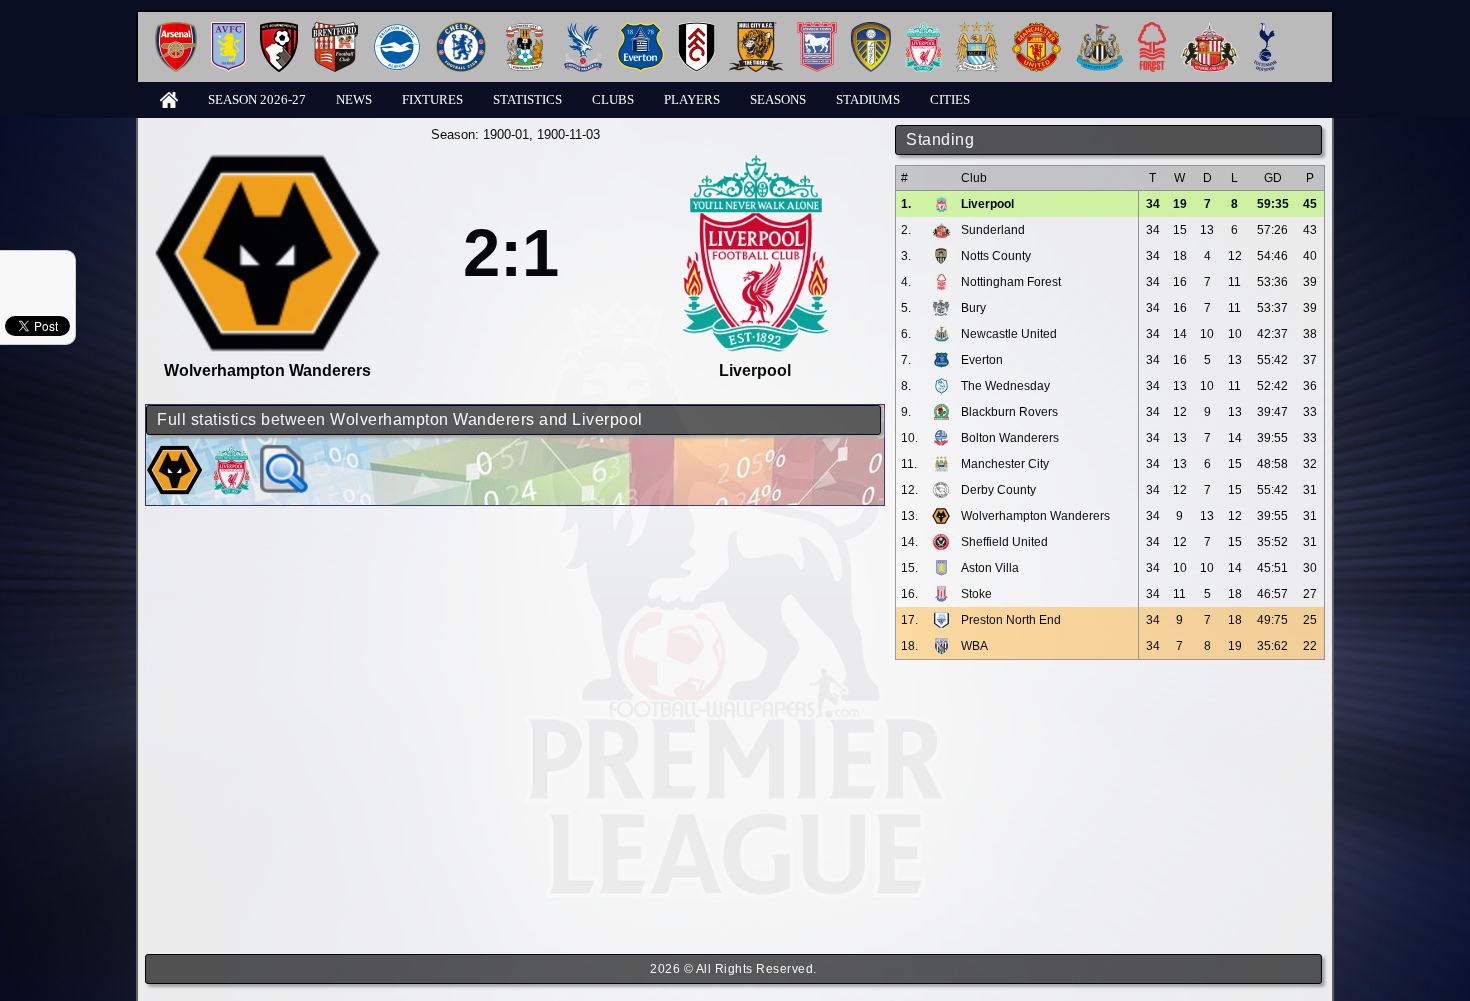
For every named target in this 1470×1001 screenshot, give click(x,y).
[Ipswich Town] (817, 29)
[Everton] (640, 29)
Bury (973, 308)
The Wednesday (1005, 386)
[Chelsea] (461, 29)
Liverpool (987, 204)
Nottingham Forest (1011, 282)
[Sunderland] (1209, 29)
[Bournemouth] (279, 29)
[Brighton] (397, 29)
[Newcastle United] (1099, 29)
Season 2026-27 (257, 99)
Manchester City (1005, 464)
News (354, 99)
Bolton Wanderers (1010, 438)
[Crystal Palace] (583, 29)
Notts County (996, 256)
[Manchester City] (977, 29)
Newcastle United (1009, 334)
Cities (950, 99)
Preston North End (1011, 620)
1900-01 (506, 134)
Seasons (778, 99)
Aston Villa (990, 568)
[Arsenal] (176, 29)
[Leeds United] (871, 29)
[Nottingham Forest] (1152, 29)
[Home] (169, 98)
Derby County (998, 490)
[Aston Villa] (228, 29)
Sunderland (993, 230)
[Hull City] (756, 29)
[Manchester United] (1036, 29)
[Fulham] (696, 29)
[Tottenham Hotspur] (1265, 29)
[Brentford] (335, 29)
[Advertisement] (1110, 807)
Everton (982, 360)
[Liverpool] (923, 29)
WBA (974, 646)
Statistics (527, 99)
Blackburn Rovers (1009, 412)
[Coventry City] (524, 29)
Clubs (613, 99)
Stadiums (868, 99)
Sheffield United (1004, 542)
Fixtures (432, 99)
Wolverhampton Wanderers (1035, 516)
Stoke (976, 594)
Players (692, 99)
